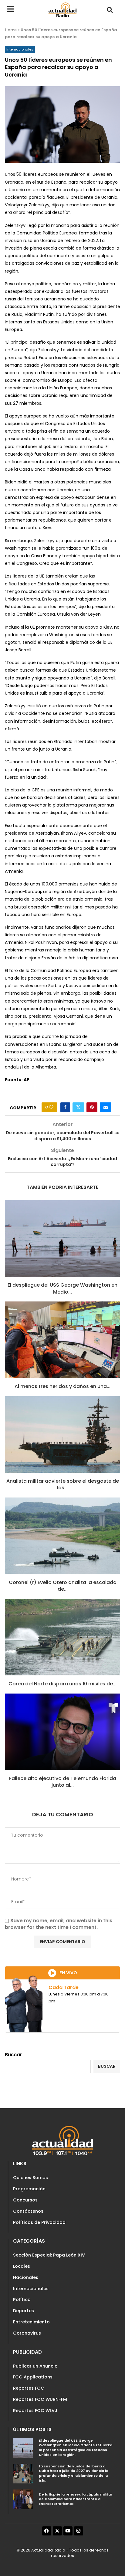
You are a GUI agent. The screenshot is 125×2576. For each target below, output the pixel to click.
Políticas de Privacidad (39, 2222)
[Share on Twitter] (78, 1107)
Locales (22, 2266)
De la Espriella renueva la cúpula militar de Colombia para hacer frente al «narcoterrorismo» (76, 2499)
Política (22, 2299)
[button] (110, 10)
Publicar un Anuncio (35, 2366)
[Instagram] (79, 2531)
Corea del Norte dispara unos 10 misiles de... (62, 1684)
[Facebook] (47, 2531)
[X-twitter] (57, 2531)
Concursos (25, 2200)
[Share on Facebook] (65, 1107)
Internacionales (31, 2289)
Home (11, 30)
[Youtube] (68, 2531)
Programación (29, 2189)
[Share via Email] (106, 1107)
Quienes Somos (30, 2178)
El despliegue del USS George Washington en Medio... (62, 1288)
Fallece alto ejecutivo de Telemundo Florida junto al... (63, 1782)
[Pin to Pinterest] (92, 1107)
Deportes (24, 2311)
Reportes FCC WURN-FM (40, 2399)
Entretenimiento (31, 2322)
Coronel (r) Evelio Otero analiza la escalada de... (63, 1586)
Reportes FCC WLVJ (35, 2411)
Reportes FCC (29, 2388)
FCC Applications (33, 2377)
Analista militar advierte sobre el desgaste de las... (63, 1484)
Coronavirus (27, 2333)
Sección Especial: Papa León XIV (49, 2255)
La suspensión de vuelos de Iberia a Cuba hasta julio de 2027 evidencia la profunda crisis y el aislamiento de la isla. (74, 2473)
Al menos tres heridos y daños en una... (62, 1386)
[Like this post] (51, 1107)
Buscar (14, 2055)
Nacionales (26, 2277)
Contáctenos (28, 2211)
